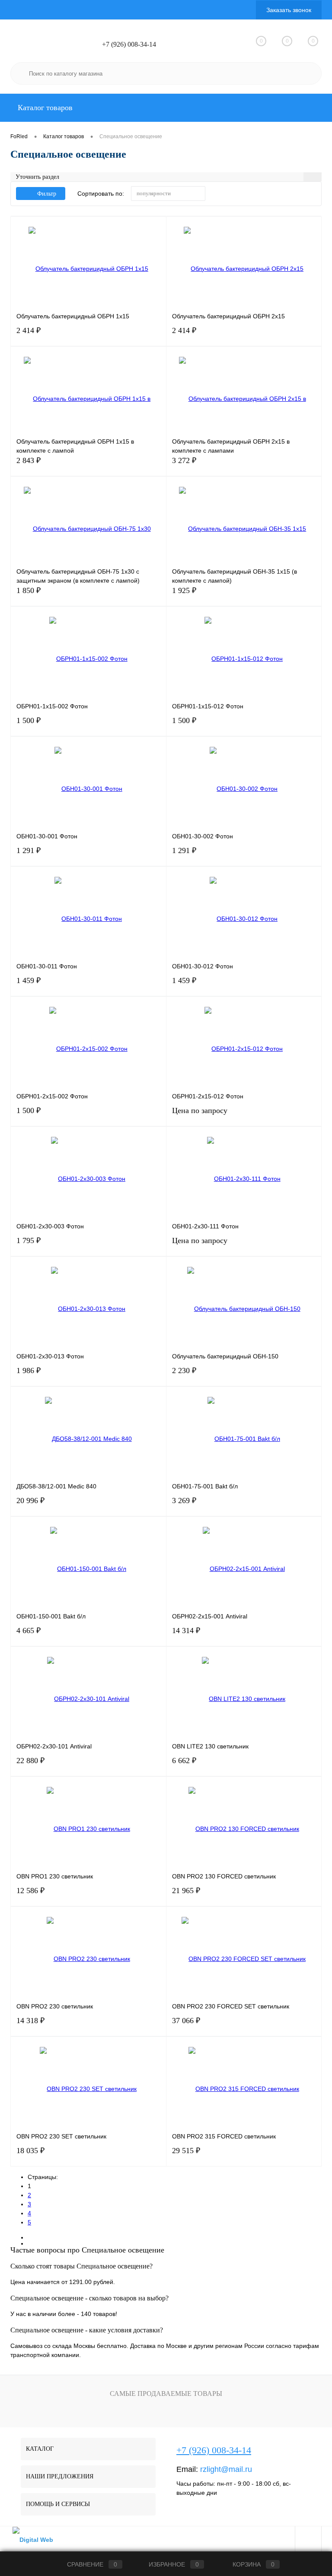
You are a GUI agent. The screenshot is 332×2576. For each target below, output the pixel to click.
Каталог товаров (44, 108)
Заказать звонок (289, 10)
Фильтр (47, 194)
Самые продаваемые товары (166, 2394)
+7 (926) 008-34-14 (129, 44)
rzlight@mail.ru (226, 2469)
